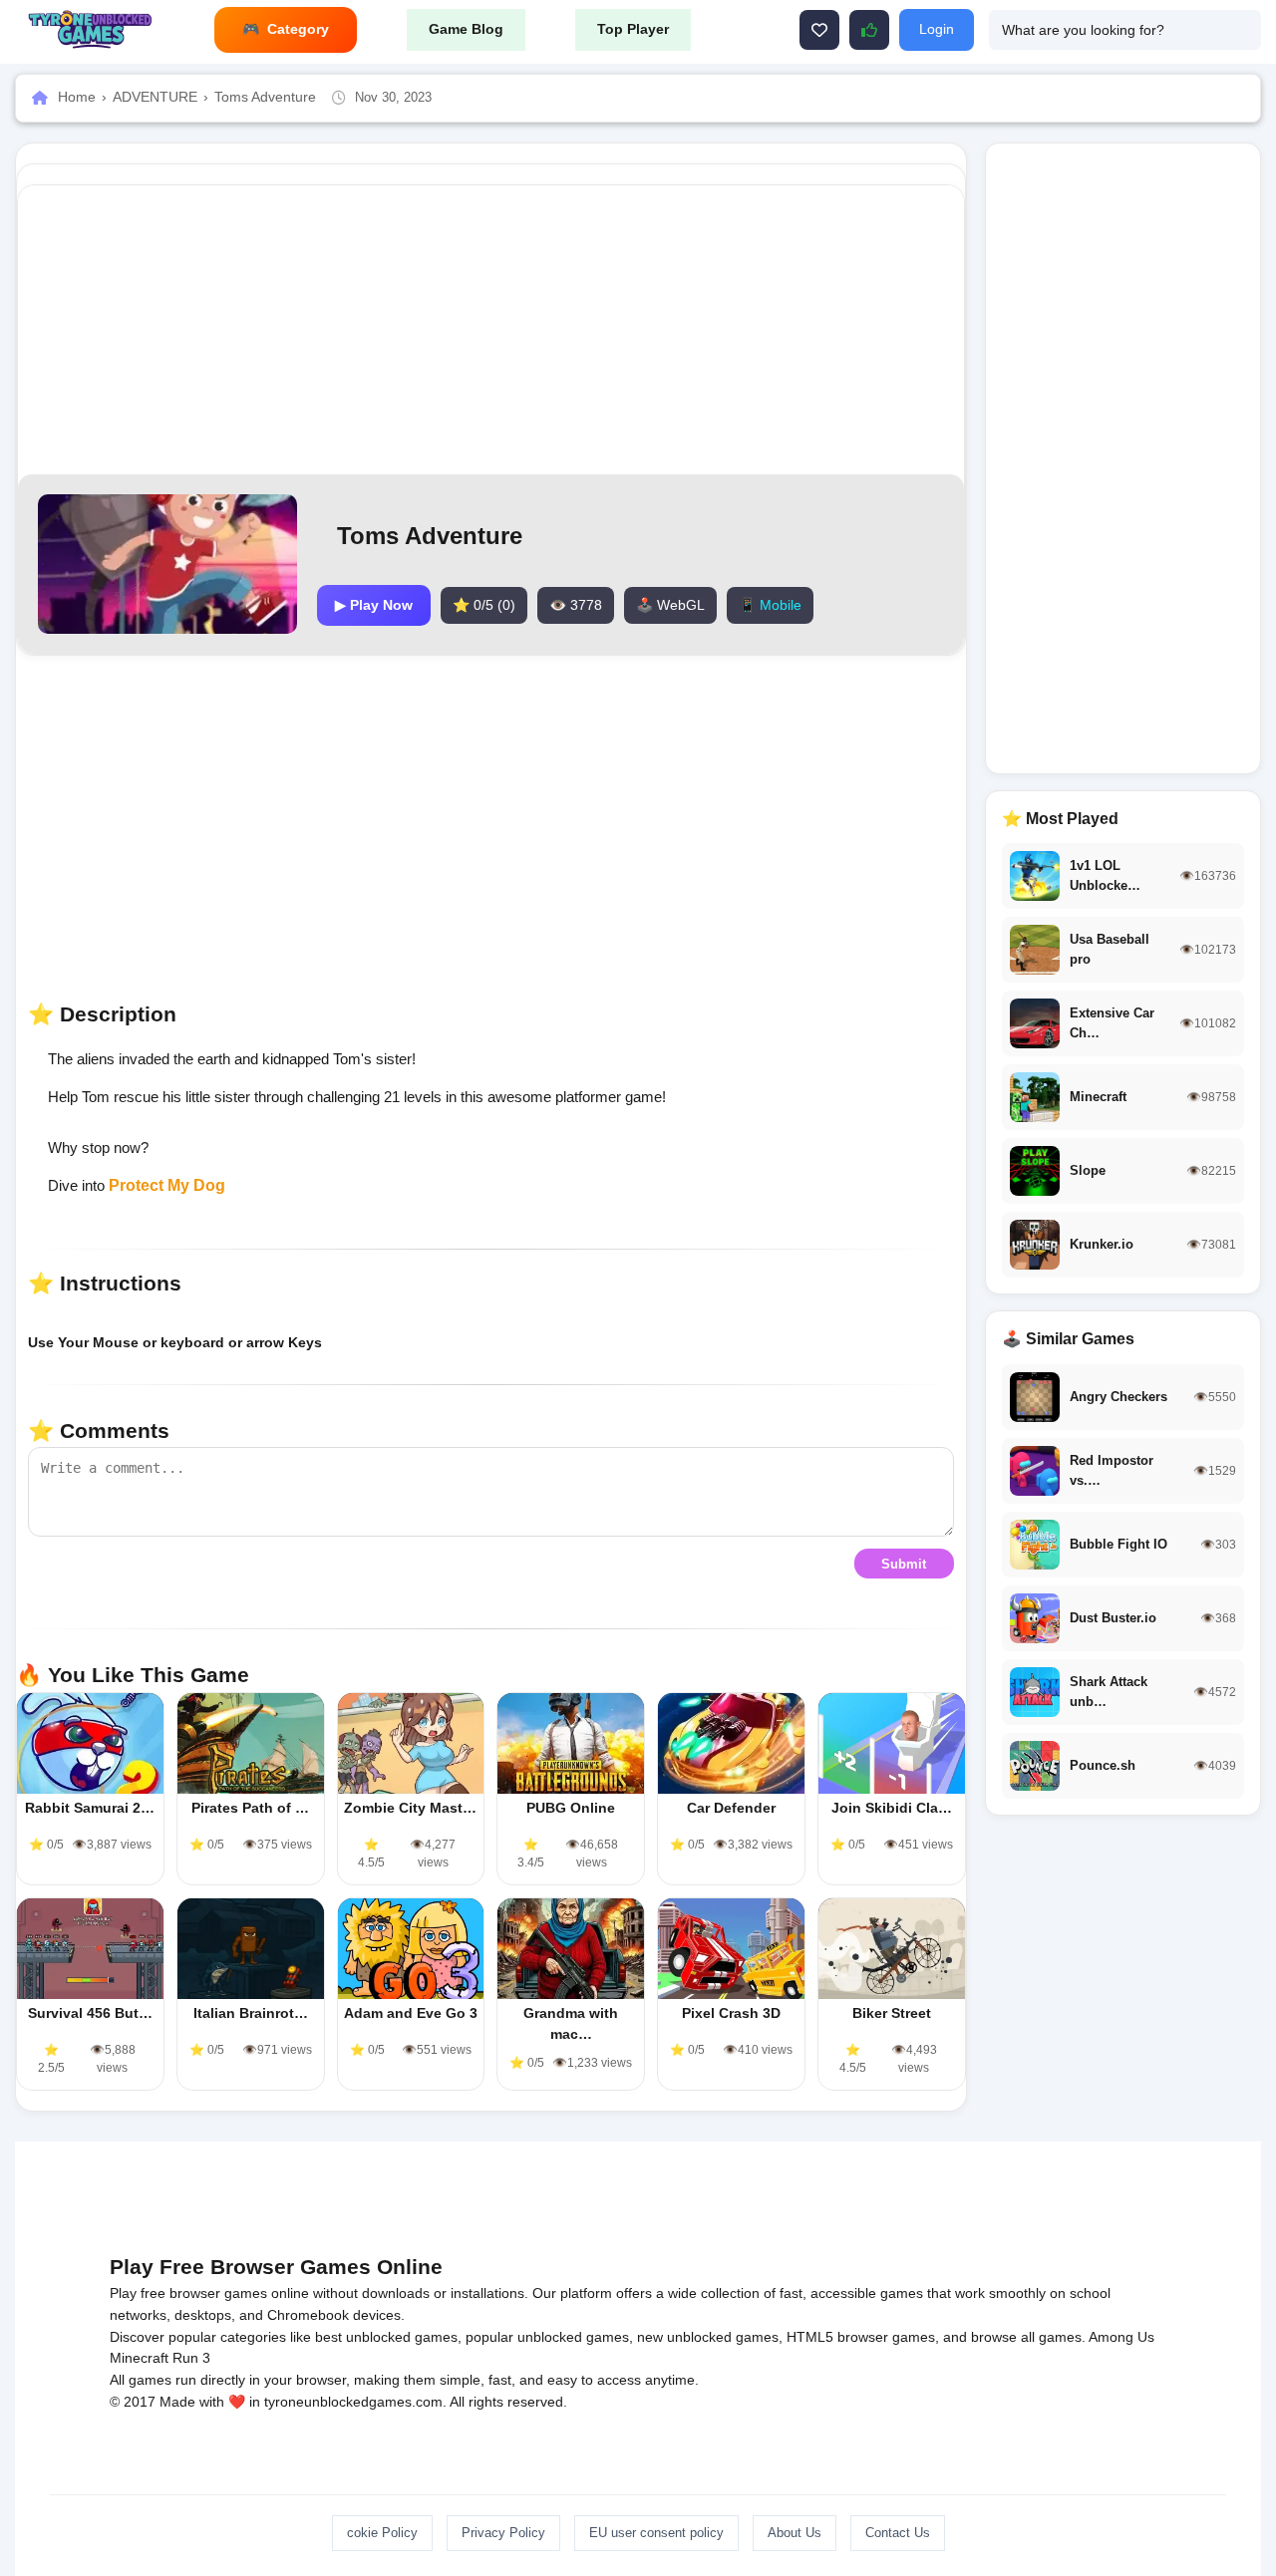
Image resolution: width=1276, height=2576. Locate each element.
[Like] (819, 30)
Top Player (633, 29)
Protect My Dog (167, 1185)
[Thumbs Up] (869, 30)
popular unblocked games (547, 2337)
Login (937, 29)
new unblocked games (708, 2337)
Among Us (1121, 2337)
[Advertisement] (490, 330)
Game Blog (466, 29)
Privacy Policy (503, 2533)
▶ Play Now (374, 605)
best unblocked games (386, 2337)
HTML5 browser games (861, 2337)
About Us (795, 2533)
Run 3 (191, 2358)
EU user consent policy (656, 2533)
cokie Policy (382, 2533)
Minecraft (139, 2358)
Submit (904, 1564)
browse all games (1026, 2337)
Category (298, 29)
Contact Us (898, 2533)
